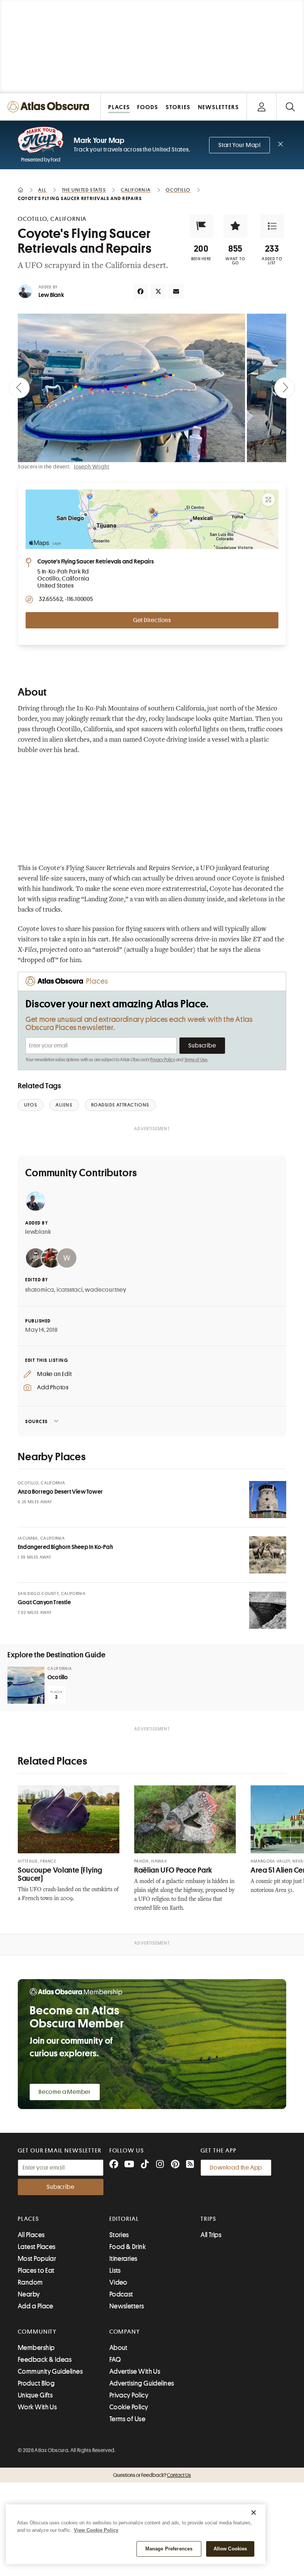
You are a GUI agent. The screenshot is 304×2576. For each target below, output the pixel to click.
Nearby (29, 2294)
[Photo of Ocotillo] (26, 1685)
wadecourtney (106, 1290)
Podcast (121, 2294)
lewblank (38, 1232)
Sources (37, 1421)
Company (125, 2332)
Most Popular (37, 2259)
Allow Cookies (230, 2549)
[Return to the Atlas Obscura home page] (50, 107)
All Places (31, 2235)
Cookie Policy (129, 2407)
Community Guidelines (50, 2371)
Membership (36, 2348)
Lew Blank (51, 295)
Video (118, 2282)
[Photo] (268, 1500)
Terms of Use (196, 1060)
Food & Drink (128, 2247)
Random (30, 2282)
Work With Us (37, 2407)
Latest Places (37, 2247)
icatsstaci (70, 1290)
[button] (201, 226)
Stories (119, 2235)
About (118, 2348)
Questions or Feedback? (152, 2475)
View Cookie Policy (96, 2530)
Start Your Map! (239, 145)
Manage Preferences (169, 2549)
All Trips (211, 2235)
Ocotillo (58, 1677)
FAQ (115, 2360)
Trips (209, 2219)
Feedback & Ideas (45, 2360)
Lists (115, 2271)
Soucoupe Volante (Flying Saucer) (60, 1874)
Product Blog (36, 2383)
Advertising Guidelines (142, 2383)
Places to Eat (36, 2271)
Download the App (236, 2168)
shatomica (40, 1290)
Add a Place (36, 2306)
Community (37, 2332)
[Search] (290, 107)
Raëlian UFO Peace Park (173, 1870)
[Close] (254, 2513)
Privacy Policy (163, 1060)
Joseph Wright (91, 467)
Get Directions (152, 620)
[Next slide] (285, 388)
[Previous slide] (19, 388)
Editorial (124, 2219)
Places (29, 2219)
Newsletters (127, 2306)
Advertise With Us (135, 2371)
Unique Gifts (35, 2395)
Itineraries (123, 2259)
